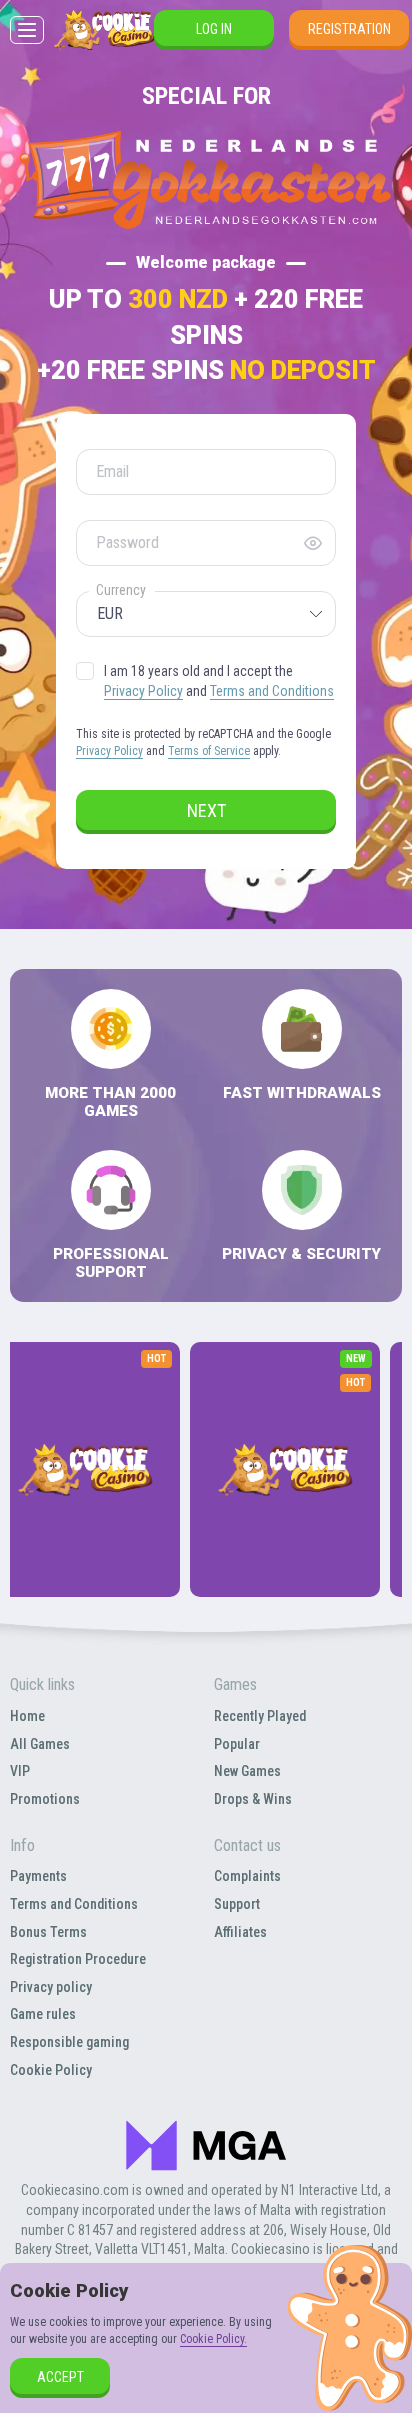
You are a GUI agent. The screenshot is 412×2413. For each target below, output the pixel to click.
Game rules (43, 2014)
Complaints (247, 1876)
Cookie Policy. (213, 2339)
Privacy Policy (143, 691)
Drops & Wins (253, 1799)
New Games (247, 1771)
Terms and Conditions (272, 691)
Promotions (45, 1799)
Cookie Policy (51, 2070)
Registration (349, 29)
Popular (237, 1744)
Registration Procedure (78, 1959)
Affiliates (240, 1932)
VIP (20, 1771)
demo (85, 1524)
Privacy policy (51, 1987)
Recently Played (260, 1716)
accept (60, 2377)
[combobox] (206, 614)
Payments (38, 1876)
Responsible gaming (69, 2042)
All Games (40, 1744)
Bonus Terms (48, 1932)
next (206, 810)
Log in (214, 29)
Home (27, 1716)
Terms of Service (209, 751)
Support (237, 1904)
